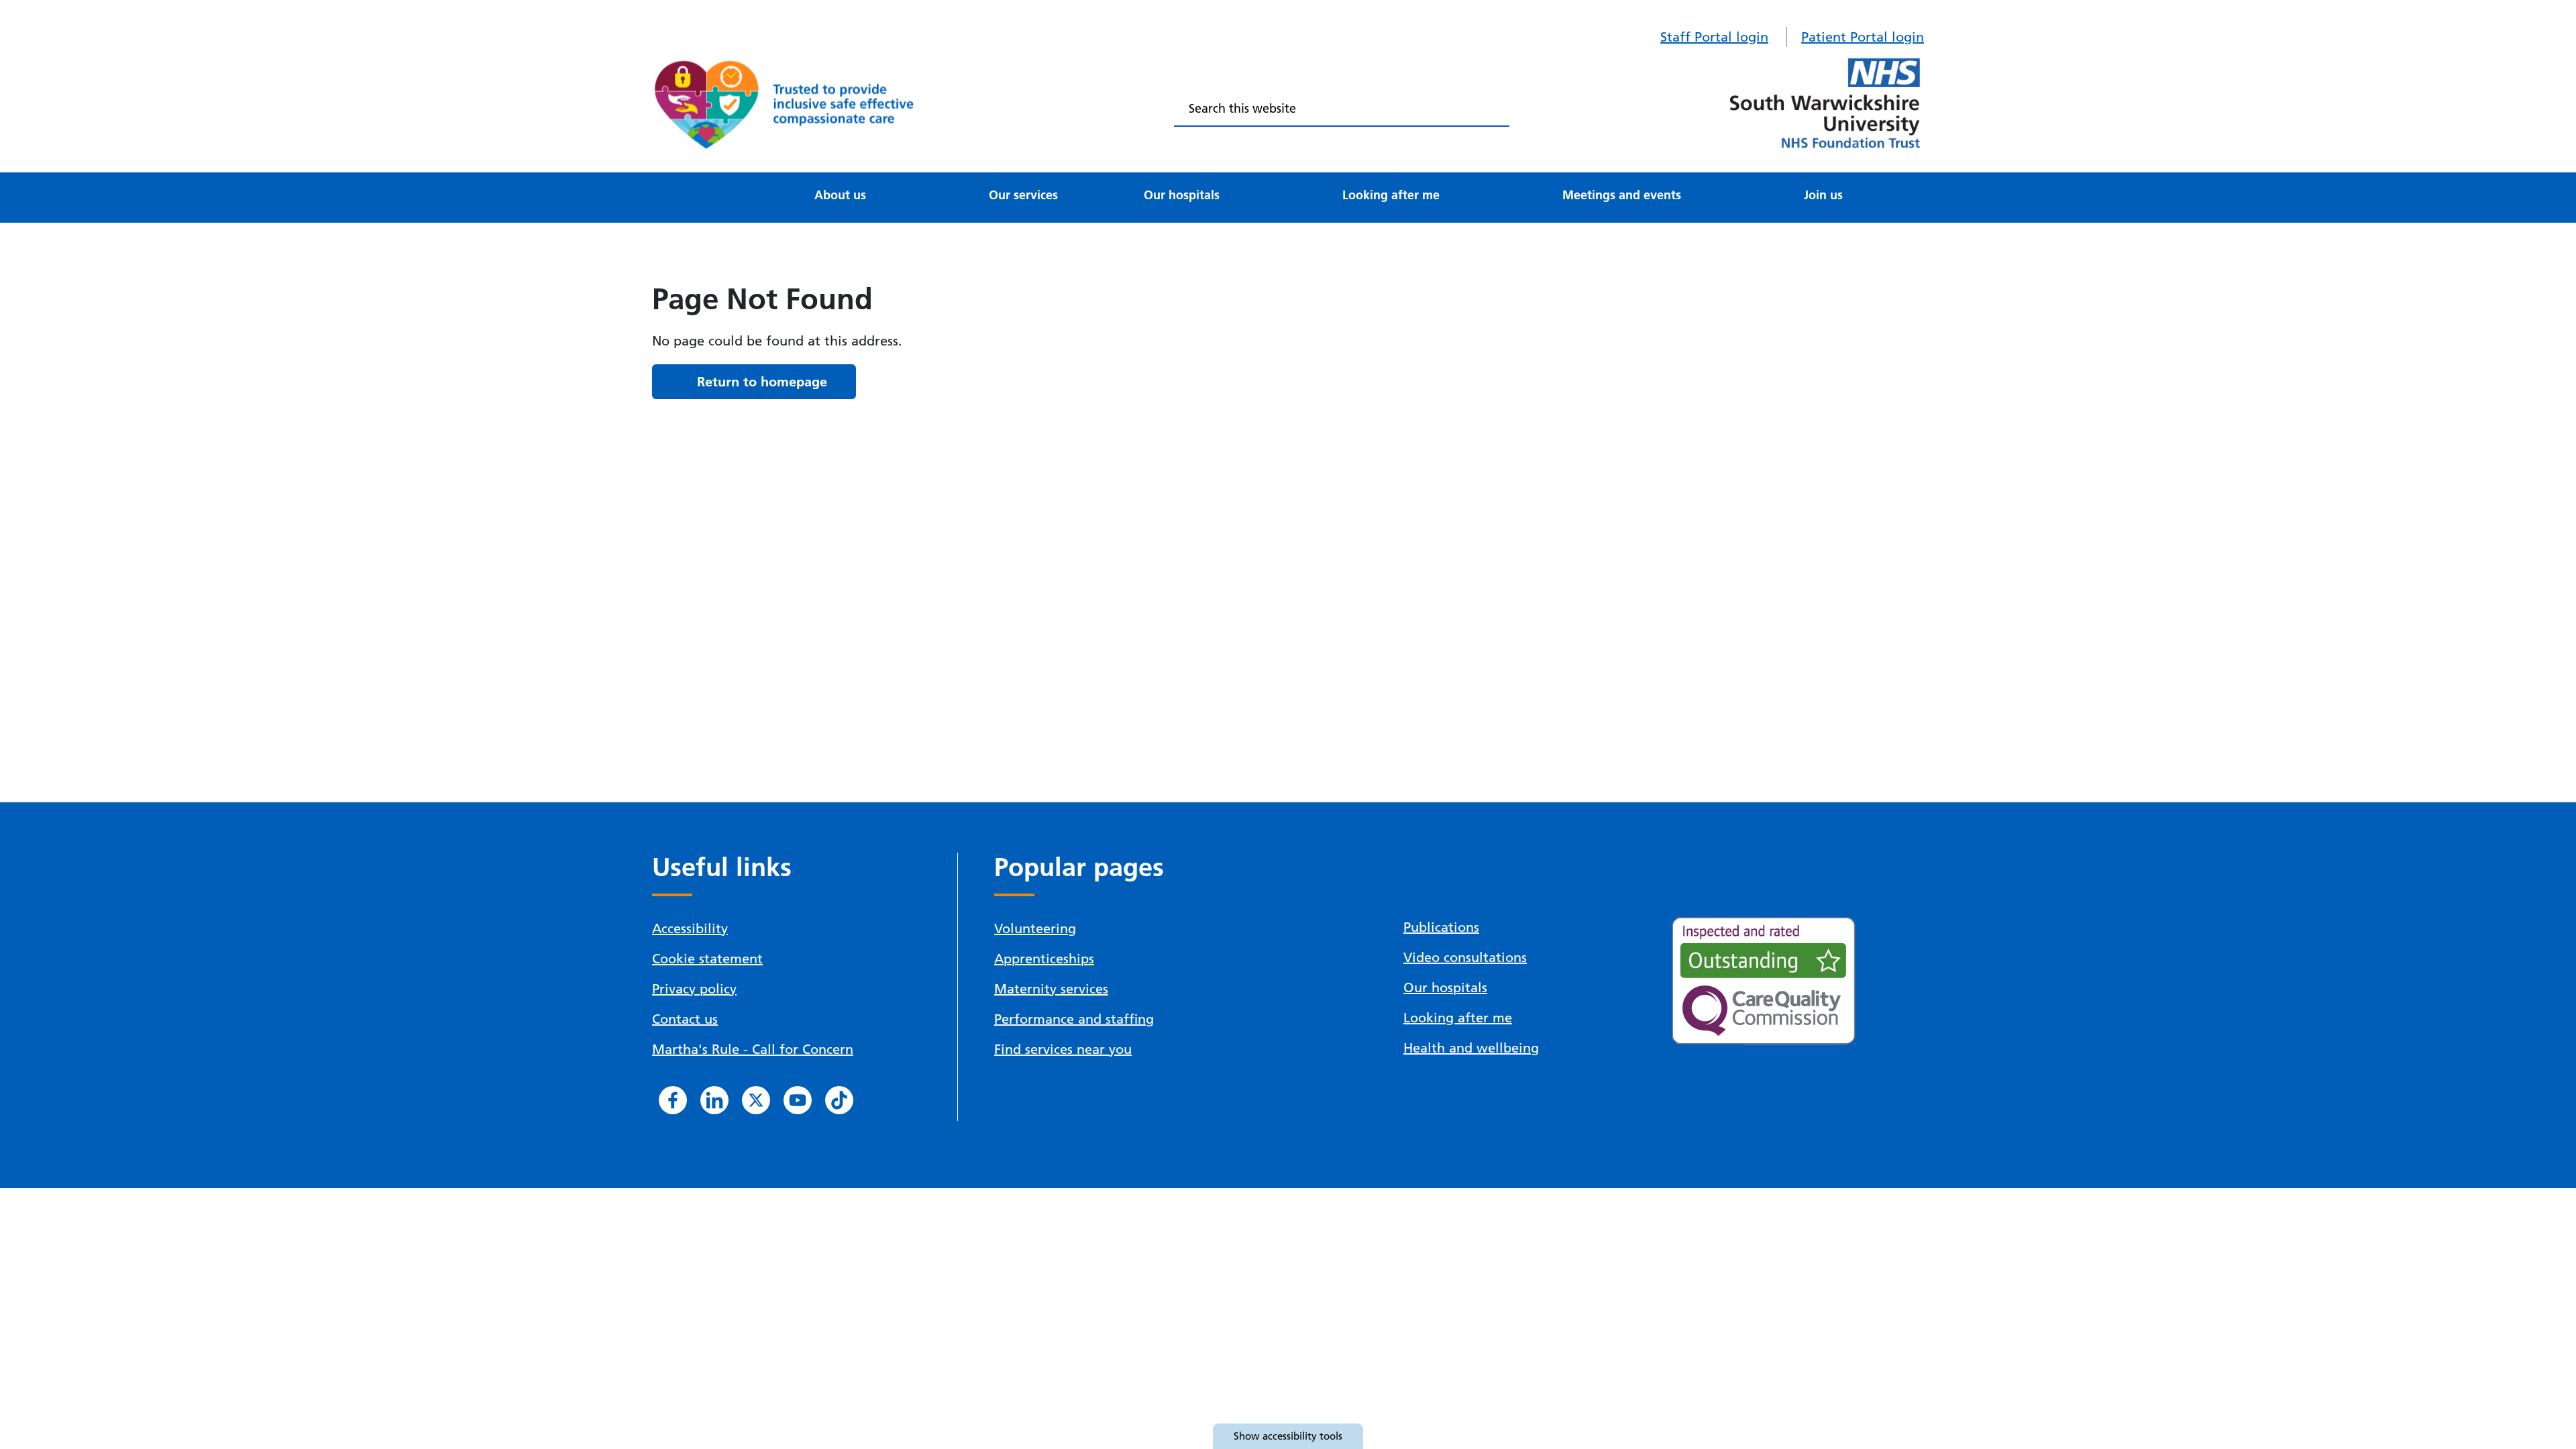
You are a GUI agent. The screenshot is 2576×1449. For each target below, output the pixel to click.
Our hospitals (1182, 195)
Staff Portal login (1714, 37)
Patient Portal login (1863, 37)
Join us (1823, 195)
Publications (1441, 927)
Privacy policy (694, 989)
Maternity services (1051, 989)
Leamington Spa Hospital (758, 178)
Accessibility (690, 928)
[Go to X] (756, 1100)
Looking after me (1391, 195)
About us (840, 195)
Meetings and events (1622, 195)
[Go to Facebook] (673, 1100)
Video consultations (1465, 957)
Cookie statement (707, 959)
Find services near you (1063, 1049)
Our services (1023, 195)
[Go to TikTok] (839, 1100)
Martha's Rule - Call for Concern (753, 1049)
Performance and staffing (1074, 1019)
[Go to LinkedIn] (714, 1100)
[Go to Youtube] (798, 1100)
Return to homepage (762, 382)
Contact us (685, 1019)
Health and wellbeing (1471, 1048)
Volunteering (1035, 928)
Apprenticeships (1044, 959)
